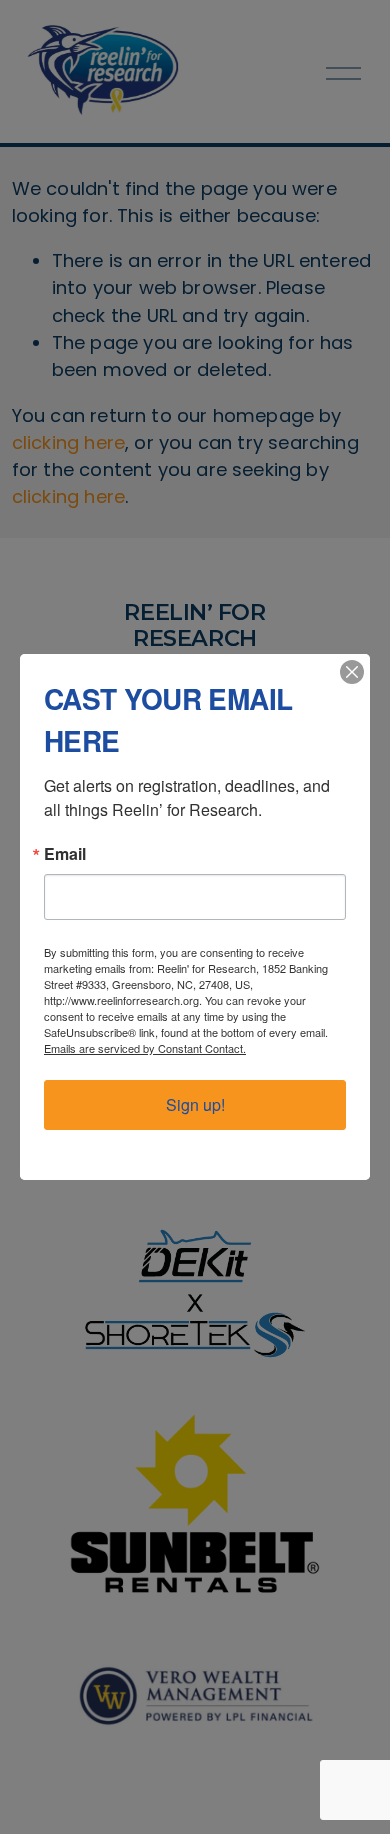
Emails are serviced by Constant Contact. (145, 1048)
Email (65, 854)
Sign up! (195, 1104)
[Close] (352, 672)
